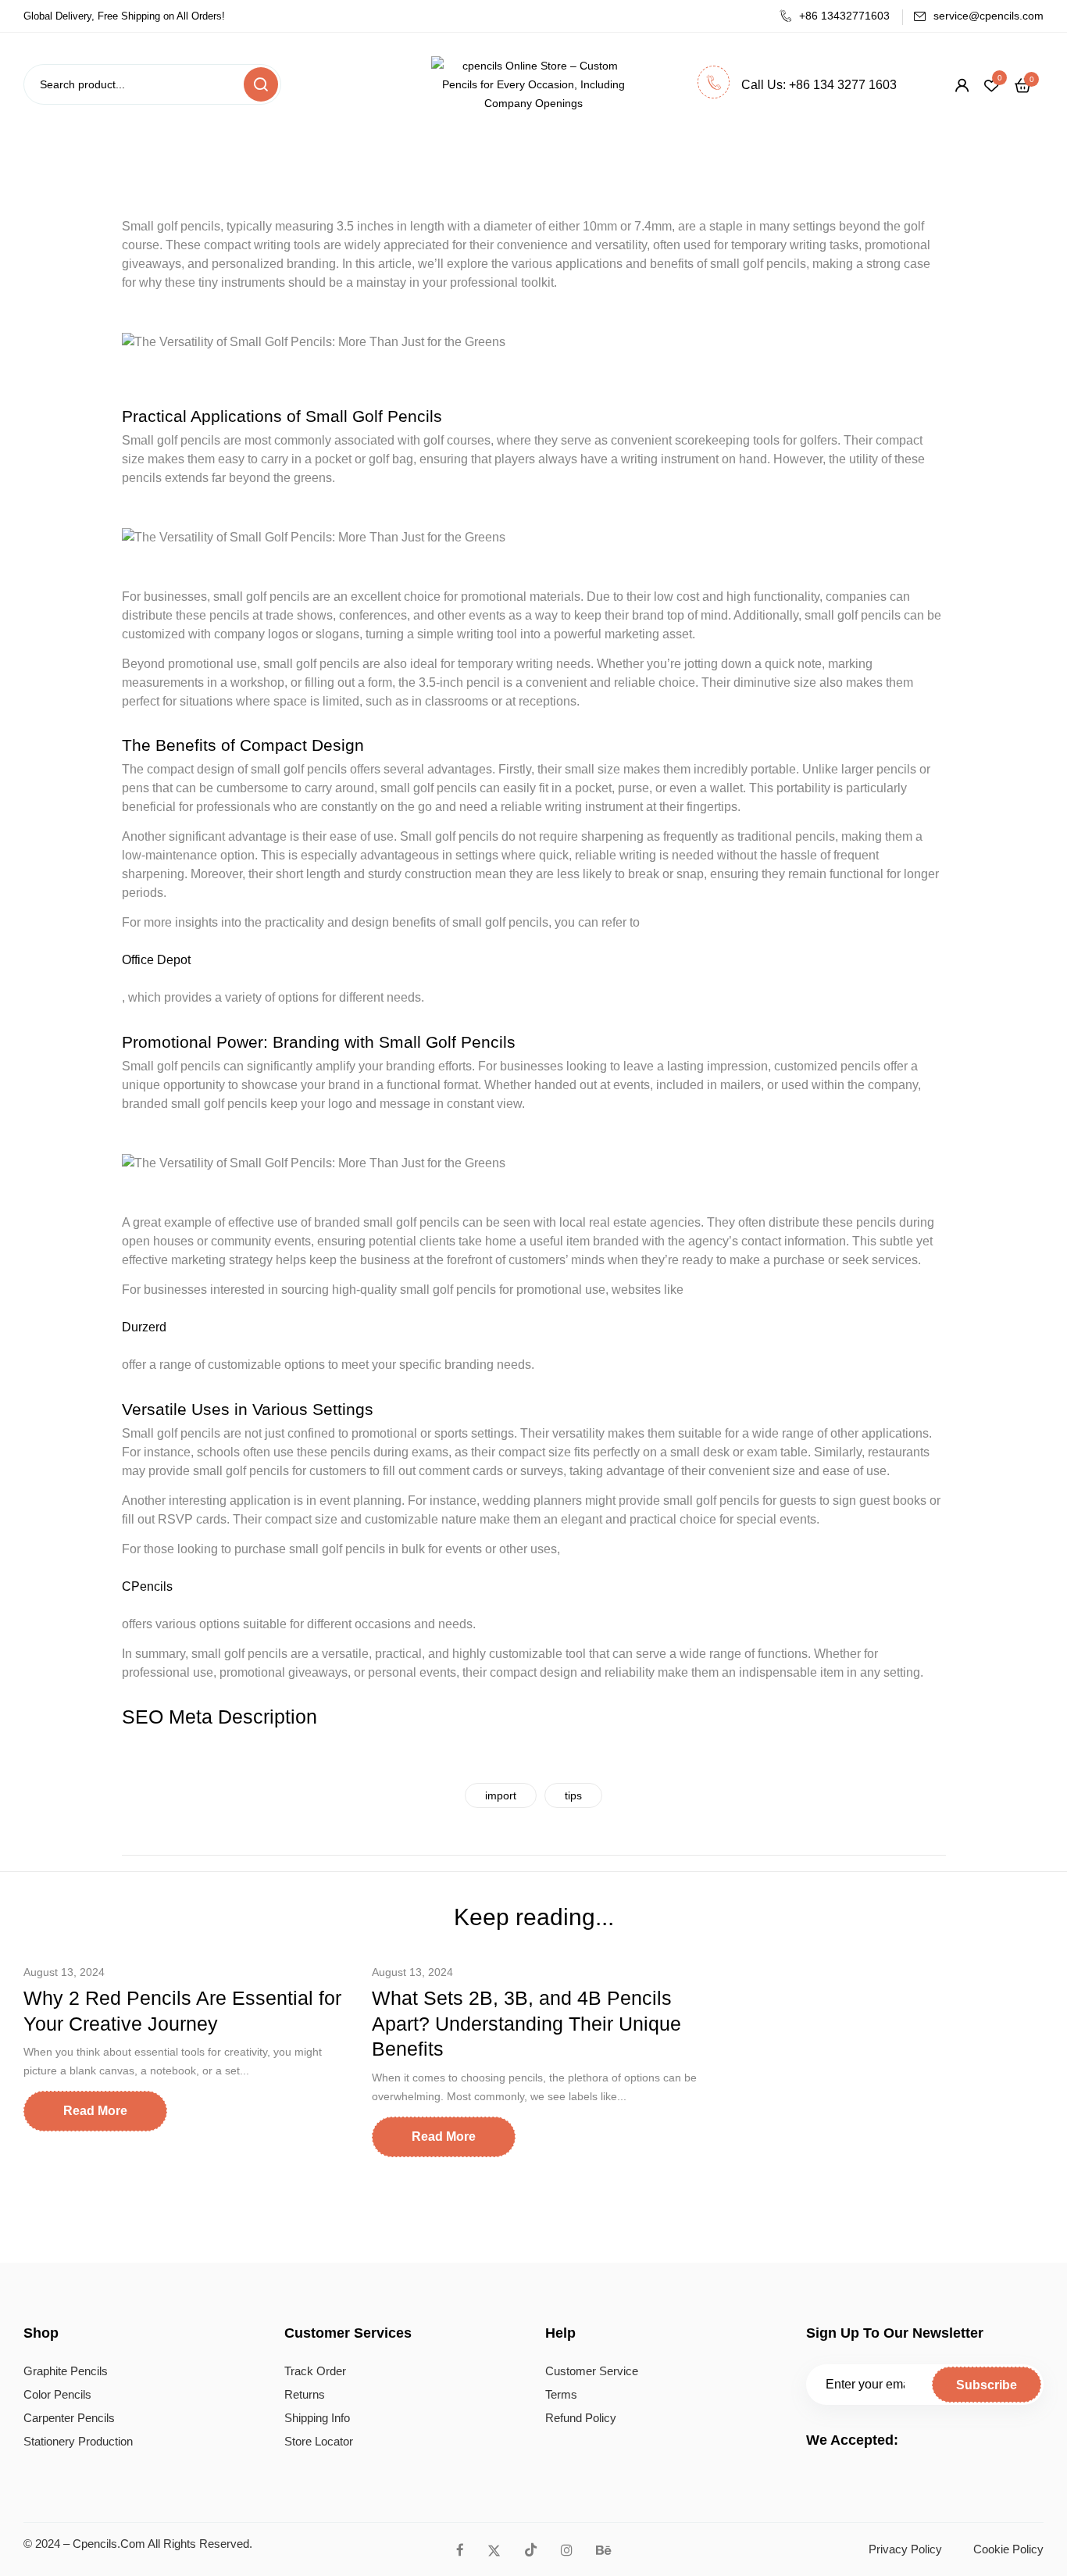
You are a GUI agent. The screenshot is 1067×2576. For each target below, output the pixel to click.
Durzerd (144, 1327)
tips (573, 1795)
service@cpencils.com (988, 16)
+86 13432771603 (844, 16)
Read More (95, 2111)
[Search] (261, 84)
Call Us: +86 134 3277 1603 (819, 85)
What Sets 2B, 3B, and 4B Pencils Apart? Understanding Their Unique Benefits (526, 2023)
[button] (1023, 85)
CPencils (147, 1586)
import (501, 1795)
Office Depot (156, 960)
